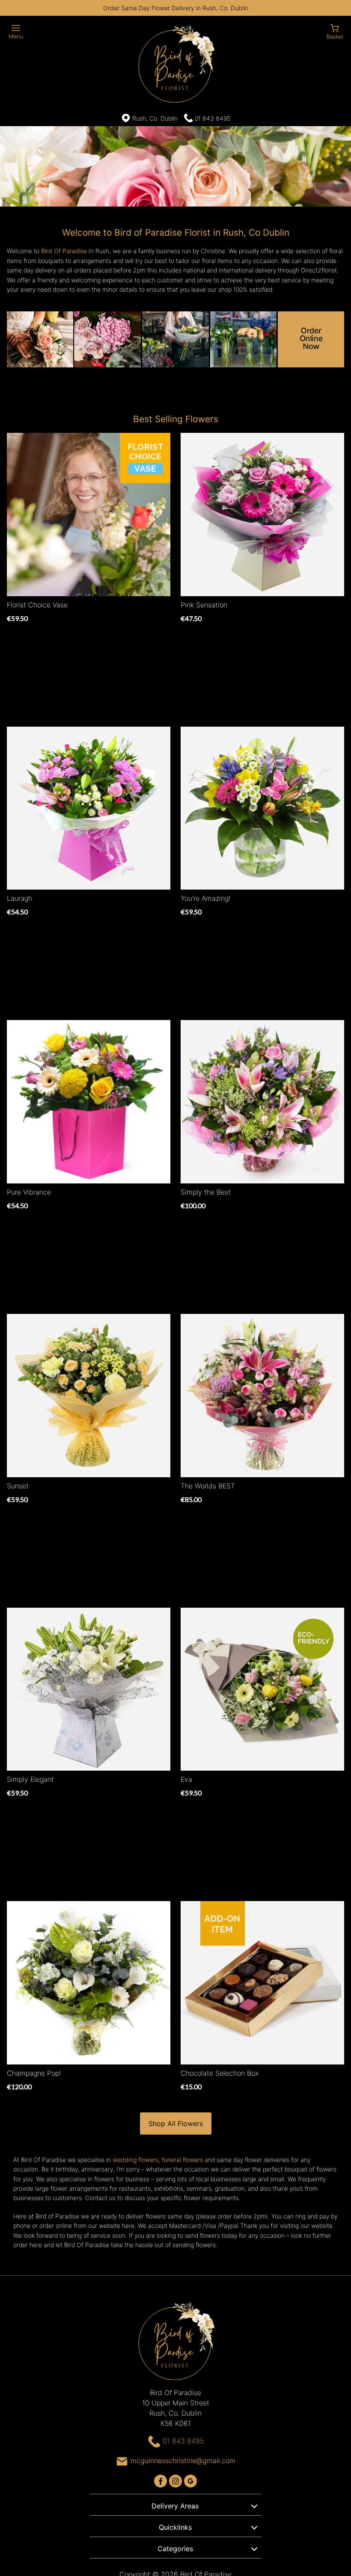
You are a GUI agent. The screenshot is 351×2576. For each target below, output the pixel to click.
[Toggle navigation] (16, 32)
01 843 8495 (213, 118)
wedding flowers (135, 2160)
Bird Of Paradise (64, 251)
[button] (175, 2505)
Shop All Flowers (176, 2123)
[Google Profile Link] (190, 2480)
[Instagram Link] (177, 2480)
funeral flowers (182, 2160)
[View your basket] (335, 31)
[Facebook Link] (162, 2480)
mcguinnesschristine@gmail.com (183, 2461)
